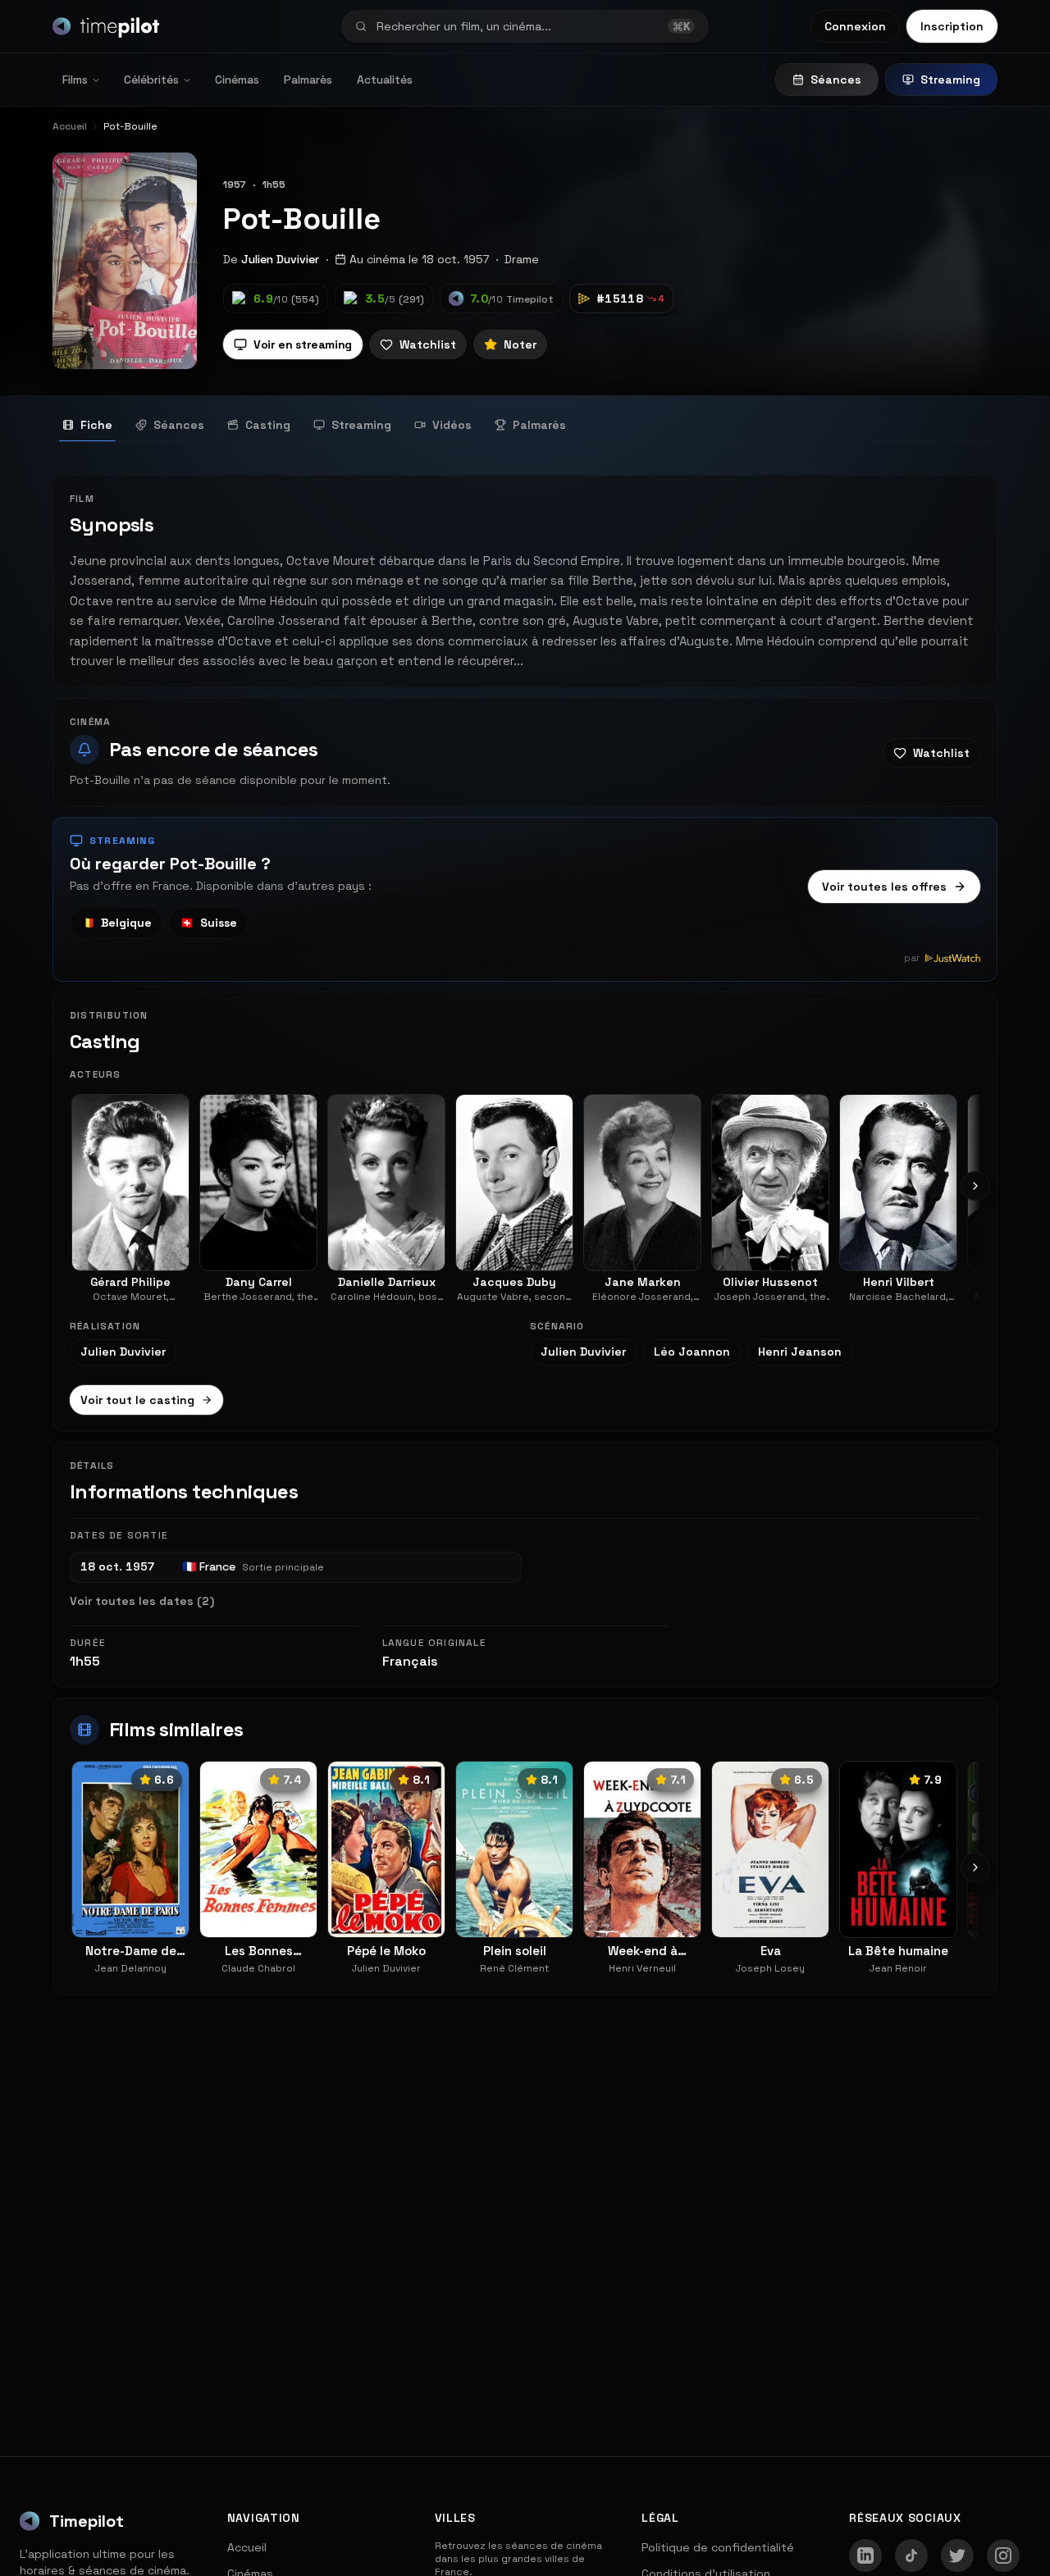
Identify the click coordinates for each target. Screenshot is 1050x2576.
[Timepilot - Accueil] (106, 26)
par (912, 958)
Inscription (952, 26)
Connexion (855, 26)
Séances (836, 80)
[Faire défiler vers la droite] (975, 1186)
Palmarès (308, 80)
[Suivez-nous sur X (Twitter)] (957, 2555)
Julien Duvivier (280, 259)
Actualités (385, 80)
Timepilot (87, 2521)
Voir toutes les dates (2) (142, 1601)
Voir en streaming (303, 344)
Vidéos (452, 425)
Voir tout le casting (137, 1400)
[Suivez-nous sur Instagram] (1003, 2555)
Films (75, 80)
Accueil (247, 2547)
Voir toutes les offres (884, 887)
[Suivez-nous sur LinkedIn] (865, 2555)
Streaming (950, 80)
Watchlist (428, 344)
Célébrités (151, 80)
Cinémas (237, 80)
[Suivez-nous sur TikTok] (911, 2555)
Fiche (96, 425)
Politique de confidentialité (718, 2547)
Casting (268, 425)
